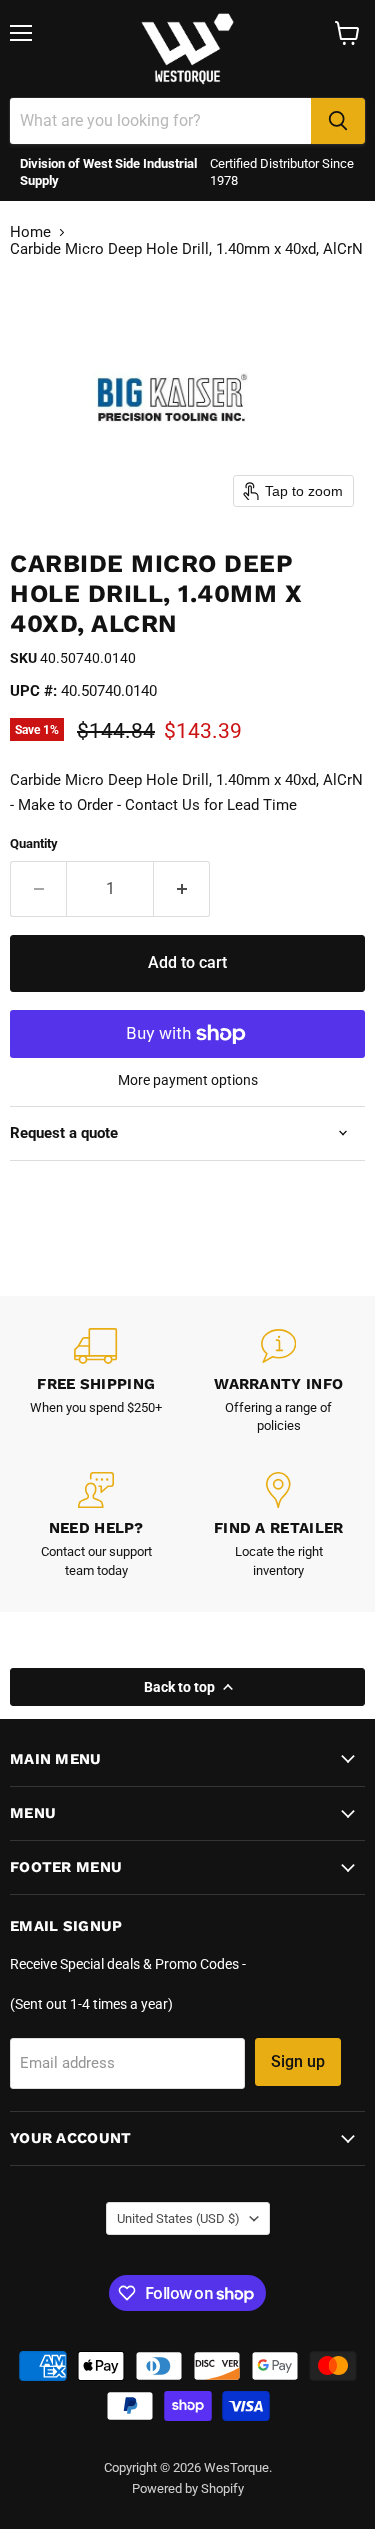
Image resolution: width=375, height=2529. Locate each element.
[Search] (338, 121)
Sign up (298, 2061)
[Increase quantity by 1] (182, 889)
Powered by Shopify (188, 2488)
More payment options (188, 1080)
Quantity (34, 843)
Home (30, 232)
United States (178, 2218)
